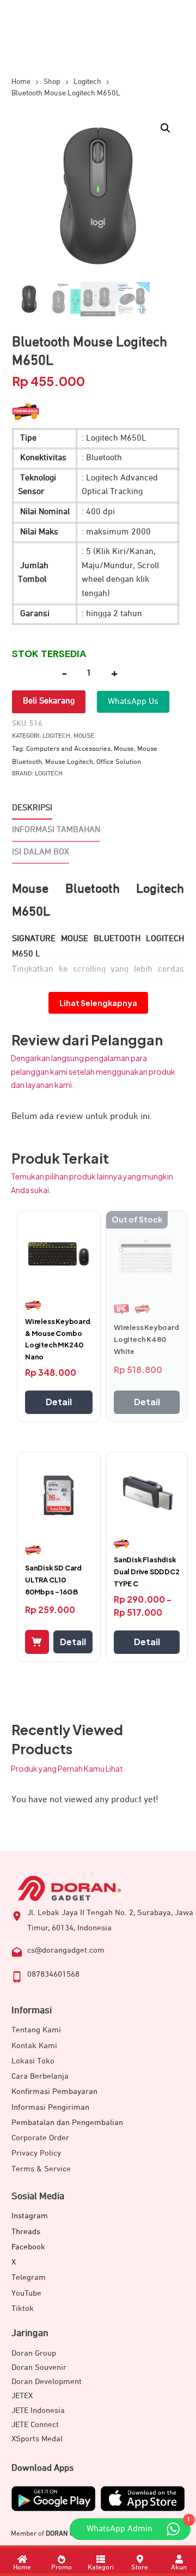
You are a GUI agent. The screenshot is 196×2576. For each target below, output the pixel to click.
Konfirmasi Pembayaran (54, 2092)
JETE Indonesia (38, 2411)
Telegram (29, 2277)
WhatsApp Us (133, 702)
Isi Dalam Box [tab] (41, 852)
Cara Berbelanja (40, 2076)
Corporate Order (40, 2138)
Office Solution (119, 762)
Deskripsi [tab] (32, 808)
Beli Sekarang (49, 701)
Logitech (56, 736)
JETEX (22, 2396)
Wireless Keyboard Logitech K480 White (146, 1339)
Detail (59, 1402)
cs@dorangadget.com (66, 1950)
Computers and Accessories (68, 749)
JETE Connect (35, 2425)
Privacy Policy (36, 2153)
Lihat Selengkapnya (98, 1003)
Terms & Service (41, 2169)
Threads (26, 2232)
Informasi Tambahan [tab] (56, 830)
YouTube (26, 2293)
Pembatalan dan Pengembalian (67, 2123)
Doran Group (34, 2353)
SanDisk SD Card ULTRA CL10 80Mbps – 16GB (53, 1580)
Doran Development (47, 2382)
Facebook (28, 2247)
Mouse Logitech (69, 762)
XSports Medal (37, 2439)
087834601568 (53, 1974)
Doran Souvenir (39, 2367)
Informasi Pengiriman (50, 2107)
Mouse (84, 736)
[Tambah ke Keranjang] (37, 1642)
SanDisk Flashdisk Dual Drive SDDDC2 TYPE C (147, 1572)
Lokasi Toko (33, 2061)
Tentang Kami (36, 2030)
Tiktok (23, 2309)
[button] (166, 128)
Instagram (30, 2216)
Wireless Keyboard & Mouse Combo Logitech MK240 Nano (58, 1339)
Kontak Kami (34, 2046)
